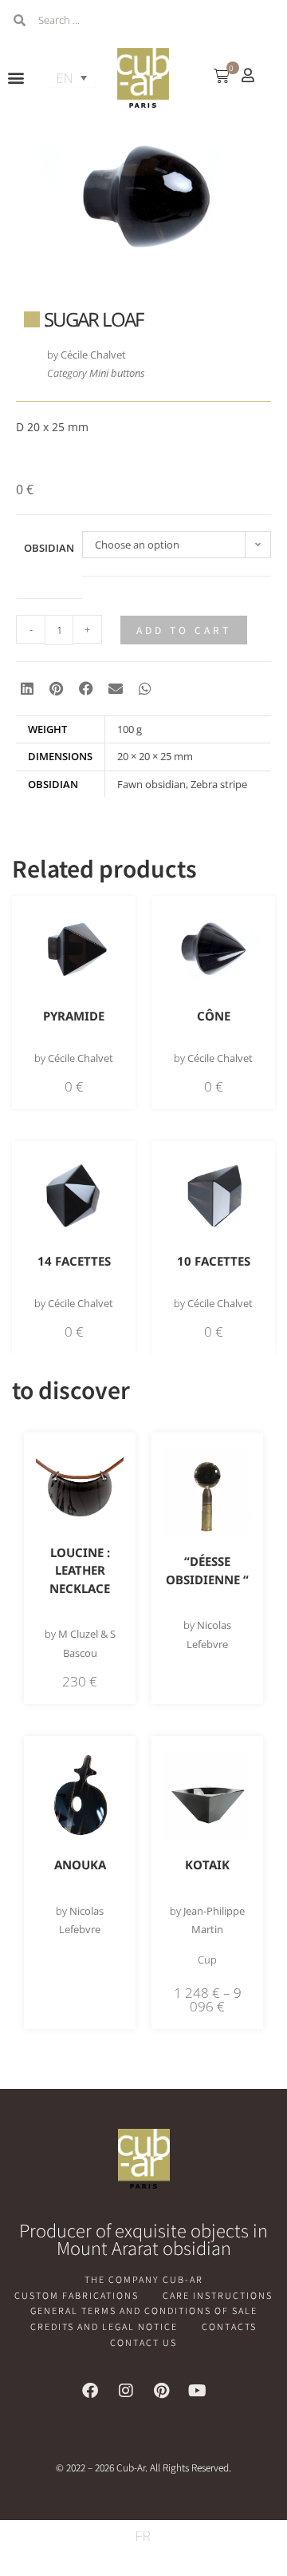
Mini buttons (117, 373)
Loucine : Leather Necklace (80, 1570)
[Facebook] (90, 2391)
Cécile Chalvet (93, 355)
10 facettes (214, 1261)
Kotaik (207, 1865)
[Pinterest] (162, 2391)
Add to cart (184, 630)
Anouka (80, 1865)
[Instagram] (126, 2391)
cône (214, 1016)
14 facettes (74, 1261)
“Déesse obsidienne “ (207, 1570)
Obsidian (49, 548)
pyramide (74, 1016)
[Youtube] (198, 2391)
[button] (16, 78)
